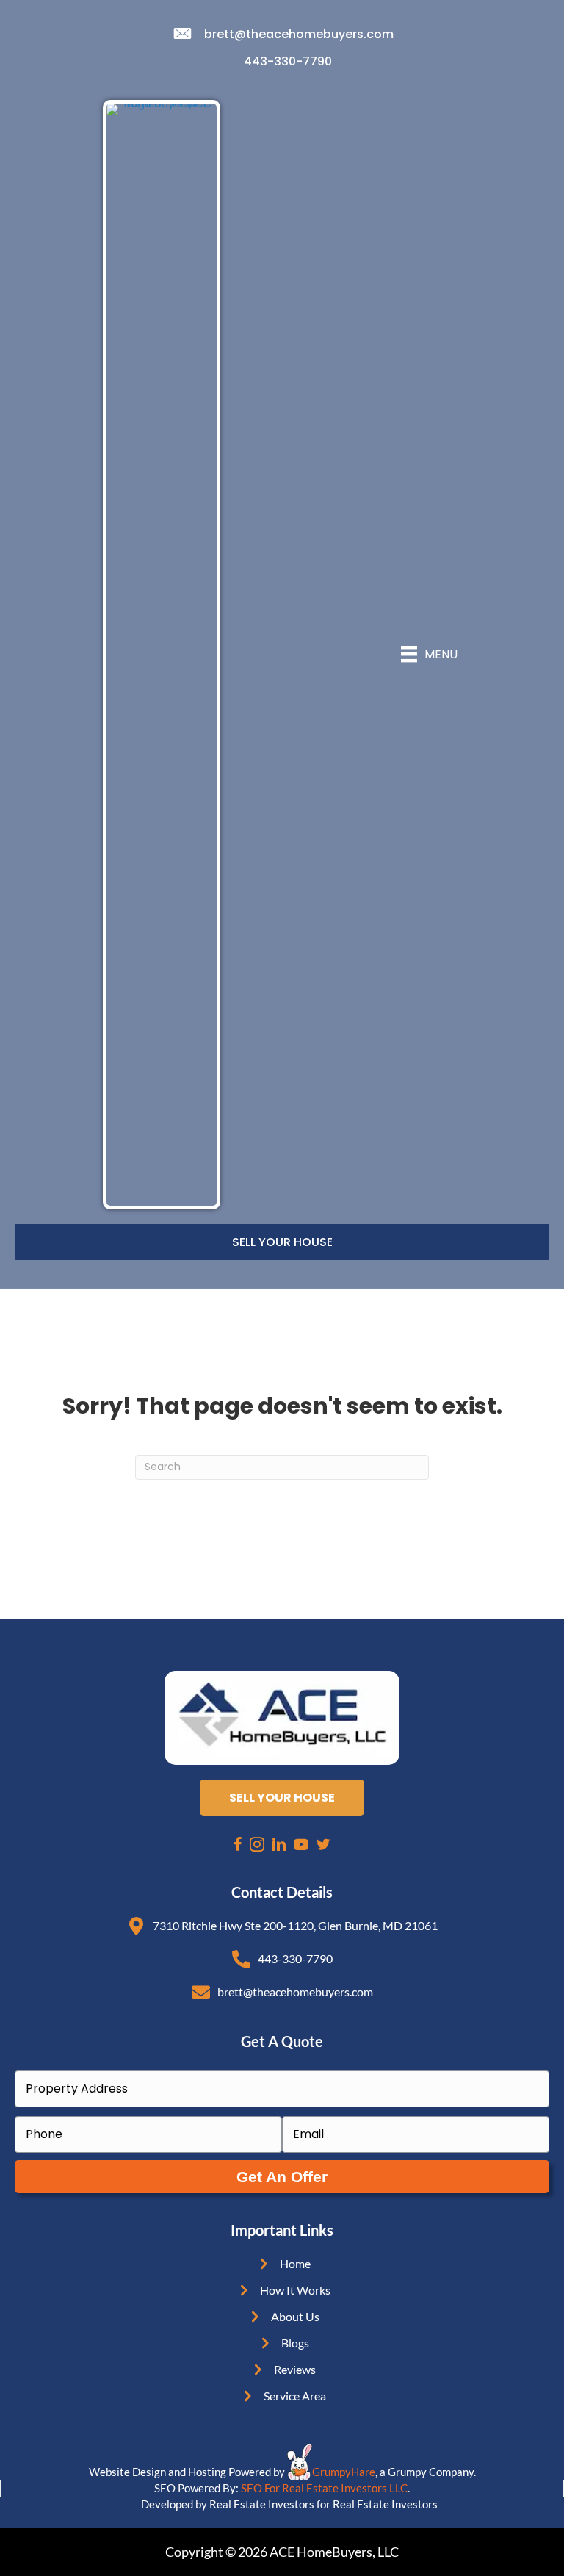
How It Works (295, 2290)
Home (295, 2263)
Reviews (295, 2369)
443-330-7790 (288, 61)
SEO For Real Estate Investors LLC (324, 2488)
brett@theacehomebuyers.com (299, 34)
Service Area (295, 2396)
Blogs (295, 2343)
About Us (295, 2316)
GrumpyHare (344, 2472)
